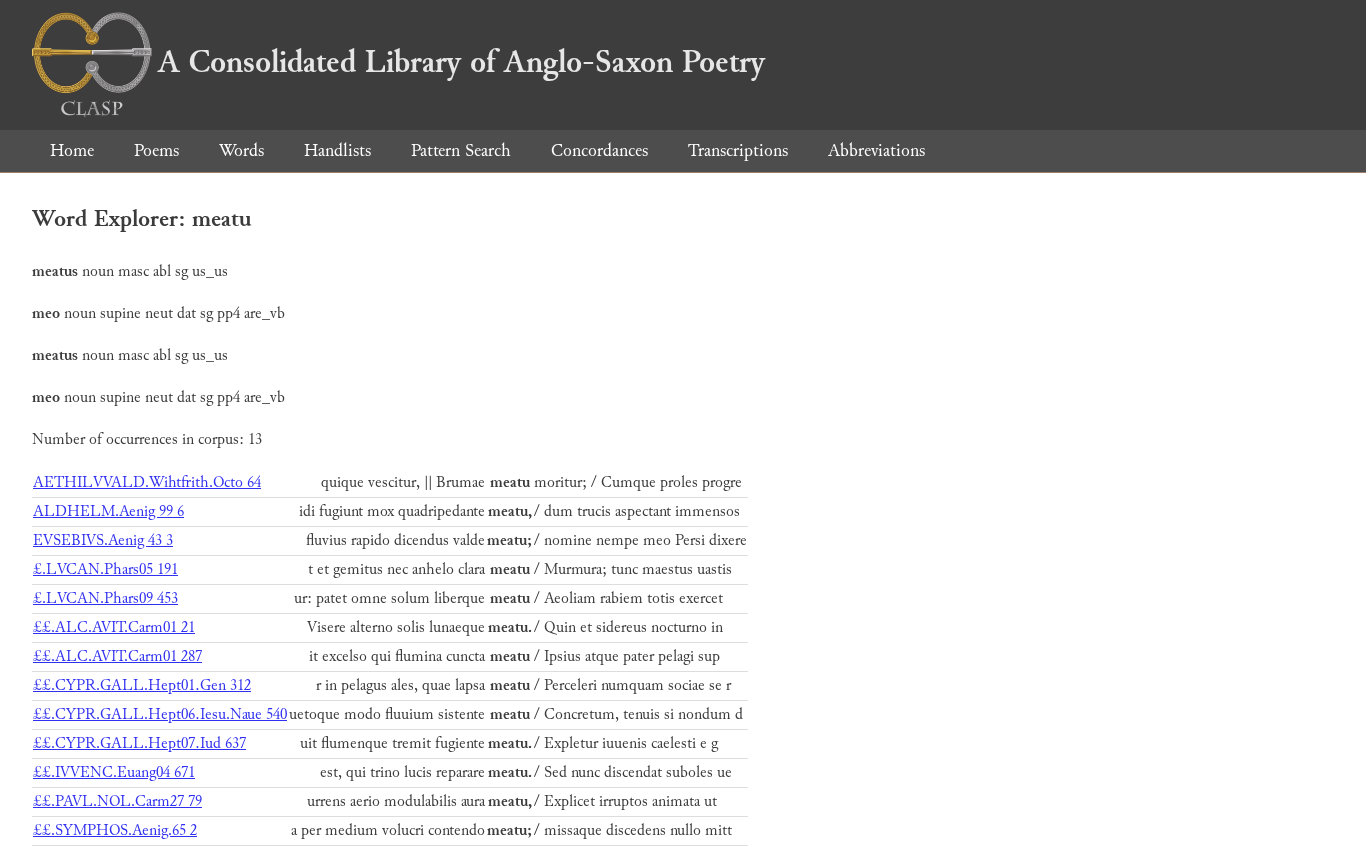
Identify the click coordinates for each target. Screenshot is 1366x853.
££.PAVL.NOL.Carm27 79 (117, 801)
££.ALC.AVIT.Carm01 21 (114, 627)
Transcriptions (738, 150)
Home (72, 150)
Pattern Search (461, 150)
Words (241, 150)
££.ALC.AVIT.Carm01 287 (117, 656)
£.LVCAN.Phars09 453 (105, 598)
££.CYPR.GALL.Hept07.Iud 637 (139, 743)
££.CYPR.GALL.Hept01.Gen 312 (142, 685)
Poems (156, 150)
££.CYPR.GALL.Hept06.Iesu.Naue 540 (160, 714)
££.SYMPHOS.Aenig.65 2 (115, 830)
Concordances (599, 150)
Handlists (337, 150)
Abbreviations (876, 150)
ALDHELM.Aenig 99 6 (108, 511)
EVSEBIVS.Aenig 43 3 (103, 540)
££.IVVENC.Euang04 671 (114, 772)
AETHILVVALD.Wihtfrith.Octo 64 (147, 482)
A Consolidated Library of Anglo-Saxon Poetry (461, 62)
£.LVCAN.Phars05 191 (105, 569)
